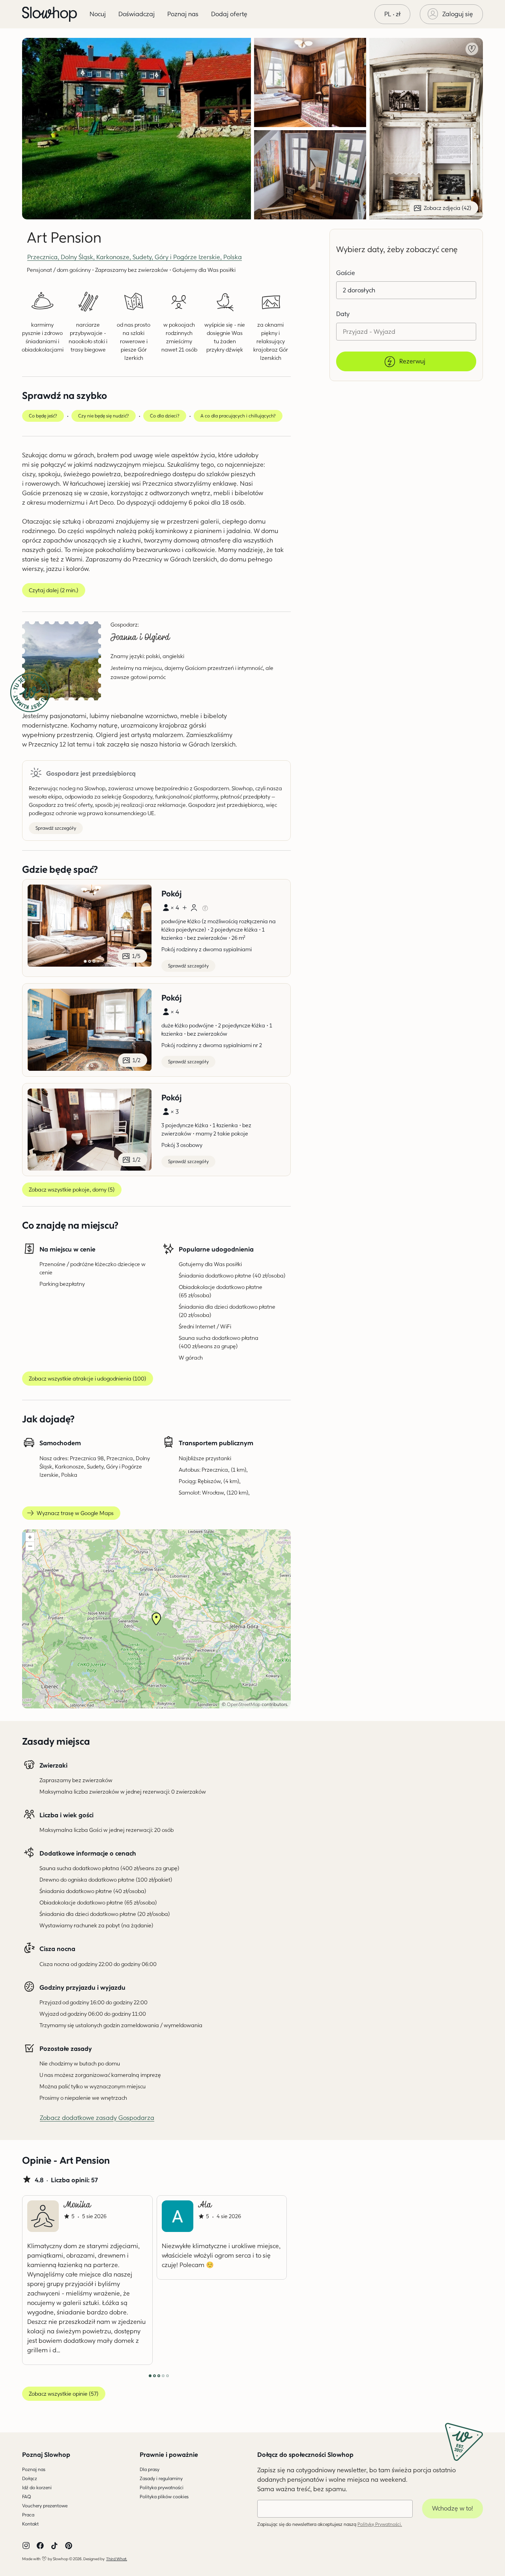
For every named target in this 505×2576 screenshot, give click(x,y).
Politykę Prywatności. (380, 2524)
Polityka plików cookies (164, 2496)
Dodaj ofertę (229, 14)
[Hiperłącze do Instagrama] (26, 2546)
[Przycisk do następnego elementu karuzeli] (264, 2280)
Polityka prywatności (162, 2487)
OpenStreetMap (244, 1704)
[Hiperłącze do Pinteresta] (69, 2546)
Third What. (117, 2559)
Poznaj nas (34, 2469)
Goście (346, 273)
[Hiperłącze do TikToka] (54, 2546)
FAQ (27, 2496)
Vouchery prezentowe (45, 2506)
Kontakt (30, 2524)
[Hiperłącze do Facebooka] (40, 2546)
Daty (343, 314)
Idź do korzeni (37, 2487)
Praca (28, 2515)
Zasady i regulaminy (161, 2478)
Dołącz (30, 2478)
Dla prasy (150, 2469)
